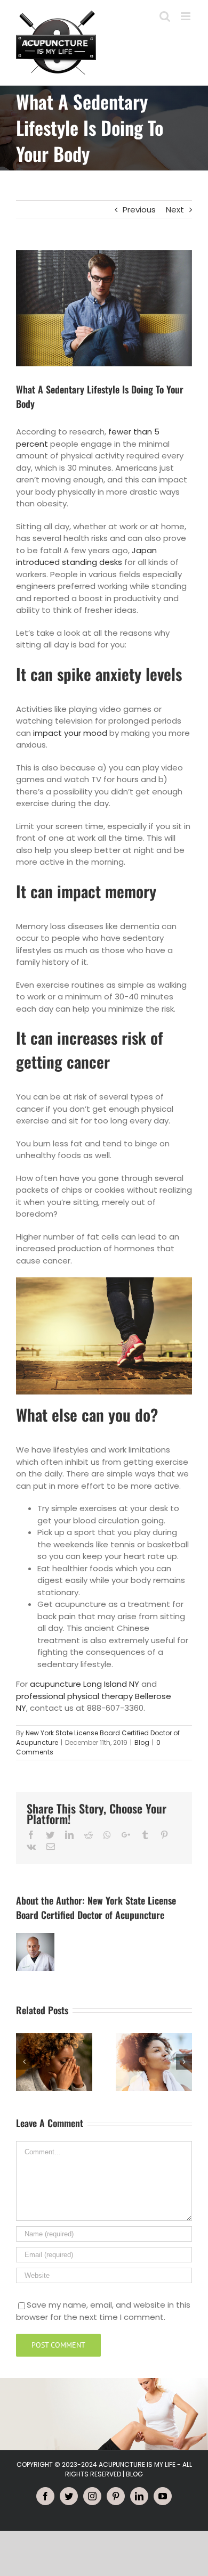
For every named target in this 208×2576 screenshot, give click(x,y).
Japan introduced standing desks (86, 556)
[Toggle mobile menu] (186, 16)
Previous (139, 210)
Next (175, 210)
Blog (142, 1742)
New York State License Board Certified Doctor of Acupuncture (96, 1908)
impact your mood (70, 733)
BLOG (134, 2474)
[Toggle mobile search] (165, 16)
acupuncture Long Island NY (85, 1684)
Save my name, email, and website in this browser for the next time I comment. (103, 2311)
